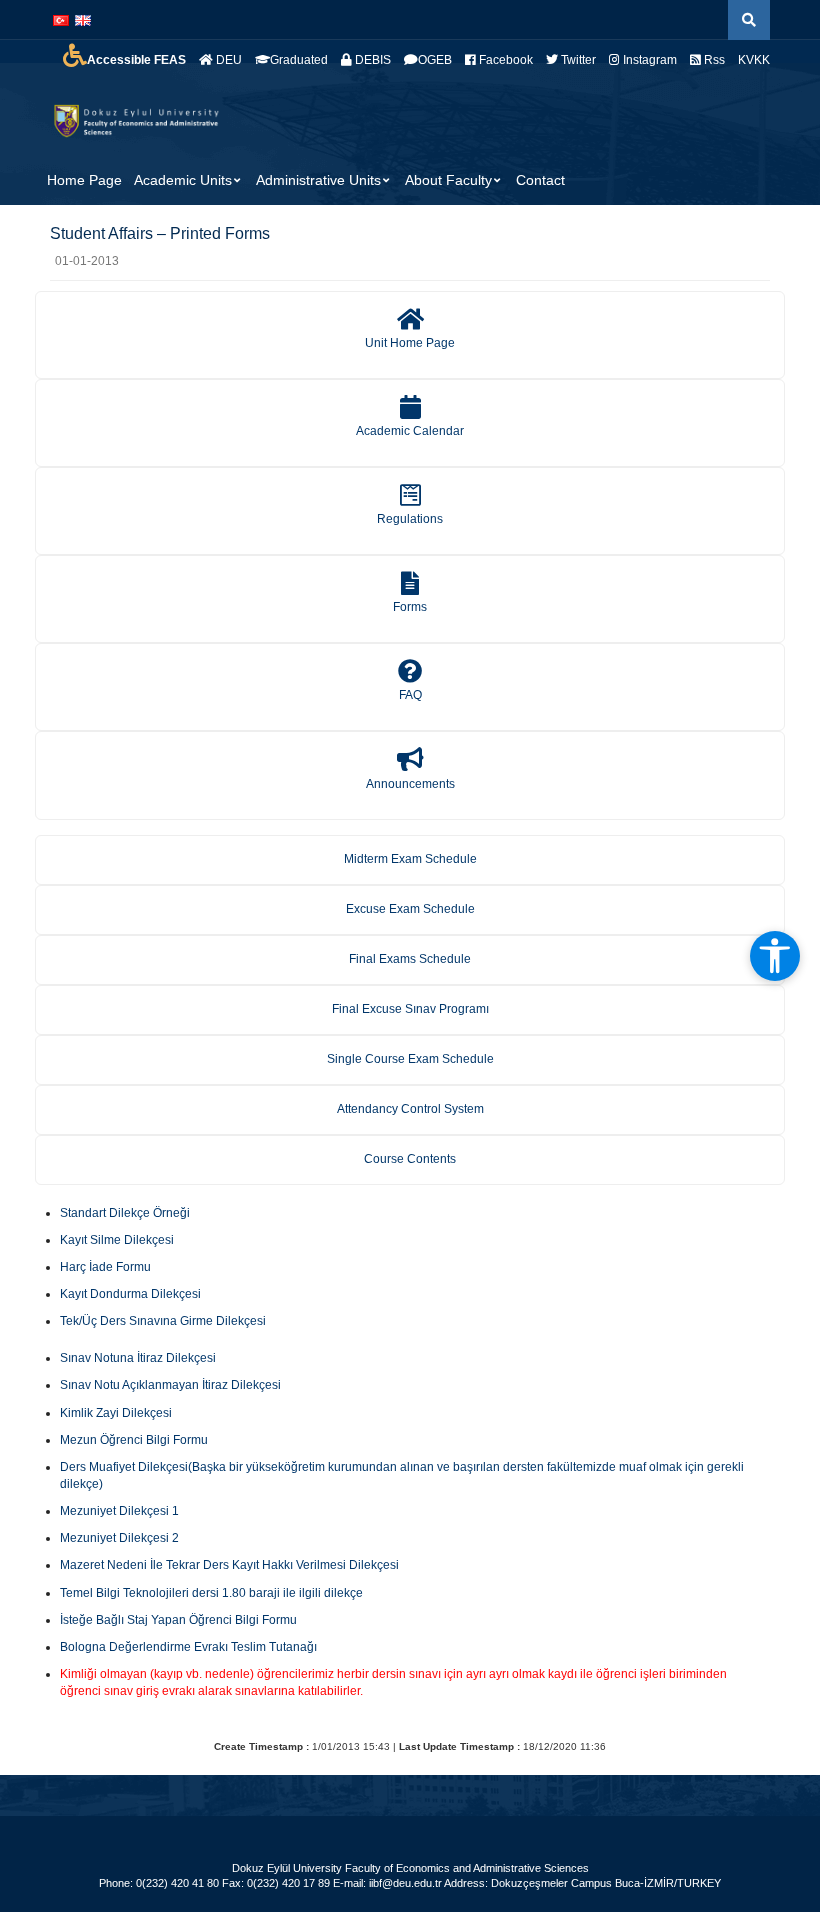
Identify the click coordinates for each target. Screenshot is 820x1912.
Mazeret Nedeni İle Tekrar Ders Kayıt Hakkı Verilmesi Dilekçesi (229, 1565)
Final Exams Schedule (410, 959)
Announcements (410, 784)
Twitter (577, 60)
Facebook (504, 60)
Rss (713, 60)
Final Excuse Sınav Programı (410, 1009)
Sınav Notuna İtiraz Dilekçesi (138, 1358)
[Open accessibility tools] (775, 956)
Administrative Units (318, 180)
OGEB (435, 60)
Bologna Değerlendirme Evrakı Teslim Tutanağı (188, 1647)
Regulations (410, 519)
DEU (227, 60)
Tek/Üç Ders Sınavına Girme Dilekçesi (163, 1321)
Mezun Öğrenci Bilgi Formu (134, 1440)
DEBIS (371, 60)
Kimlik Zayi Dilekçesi (116, 1413)
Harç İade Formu (105, 1267)
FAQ (410, 695)
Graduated (299, 60)
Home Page (84, 180)
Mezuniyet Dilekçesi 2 (119, 1538)
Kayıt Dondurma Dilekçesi (130, 1294)
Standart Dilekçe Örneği (125, 1213)
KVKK (754, 60)
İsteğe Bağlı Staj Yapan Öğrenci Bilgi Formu (178, 1620)
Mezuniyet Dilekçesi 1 (119, 1511)
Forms (410, 607)
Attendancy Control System (410, 1109)
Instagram (648, 60)
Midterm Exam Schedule (410, 859)
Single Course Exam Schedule (410, 1059)
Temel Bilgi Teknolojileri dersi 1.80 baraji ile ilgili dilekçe (211, 1593)
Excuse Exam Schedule (410, 909)
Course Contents (410, 1159)
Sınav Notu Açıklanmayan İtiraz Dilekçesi (170, 1385)
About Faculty (448, 180)
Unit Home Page (410, 343)
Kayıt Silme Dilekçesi (117, 1240)
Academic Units (183, 180)
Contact (540, 180)
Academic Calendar (410, 431)
